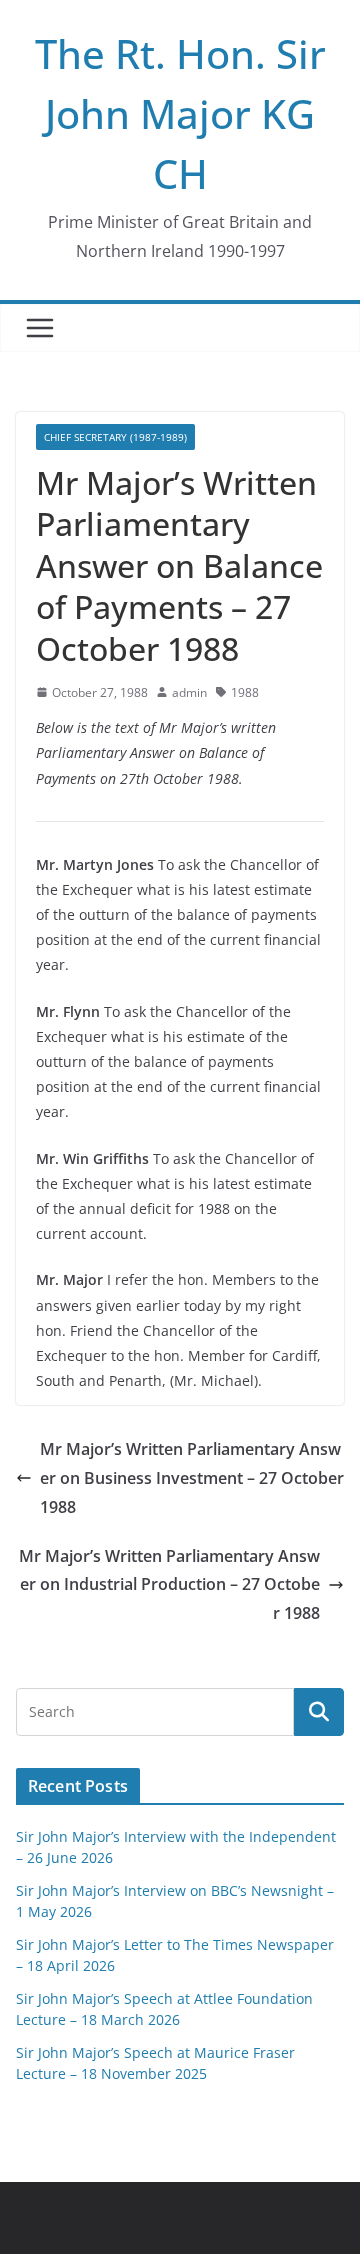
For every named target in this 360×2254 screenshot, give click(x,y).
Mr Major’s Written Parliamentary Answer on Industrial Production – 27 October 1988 (169, 1585)
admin (189, 692)
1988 (245, 692)
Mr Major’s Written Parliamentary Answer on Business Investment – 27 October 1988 (192, 1478)
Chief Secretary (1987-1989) (115, 437)
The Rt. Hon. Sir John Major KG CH (180, 113)
